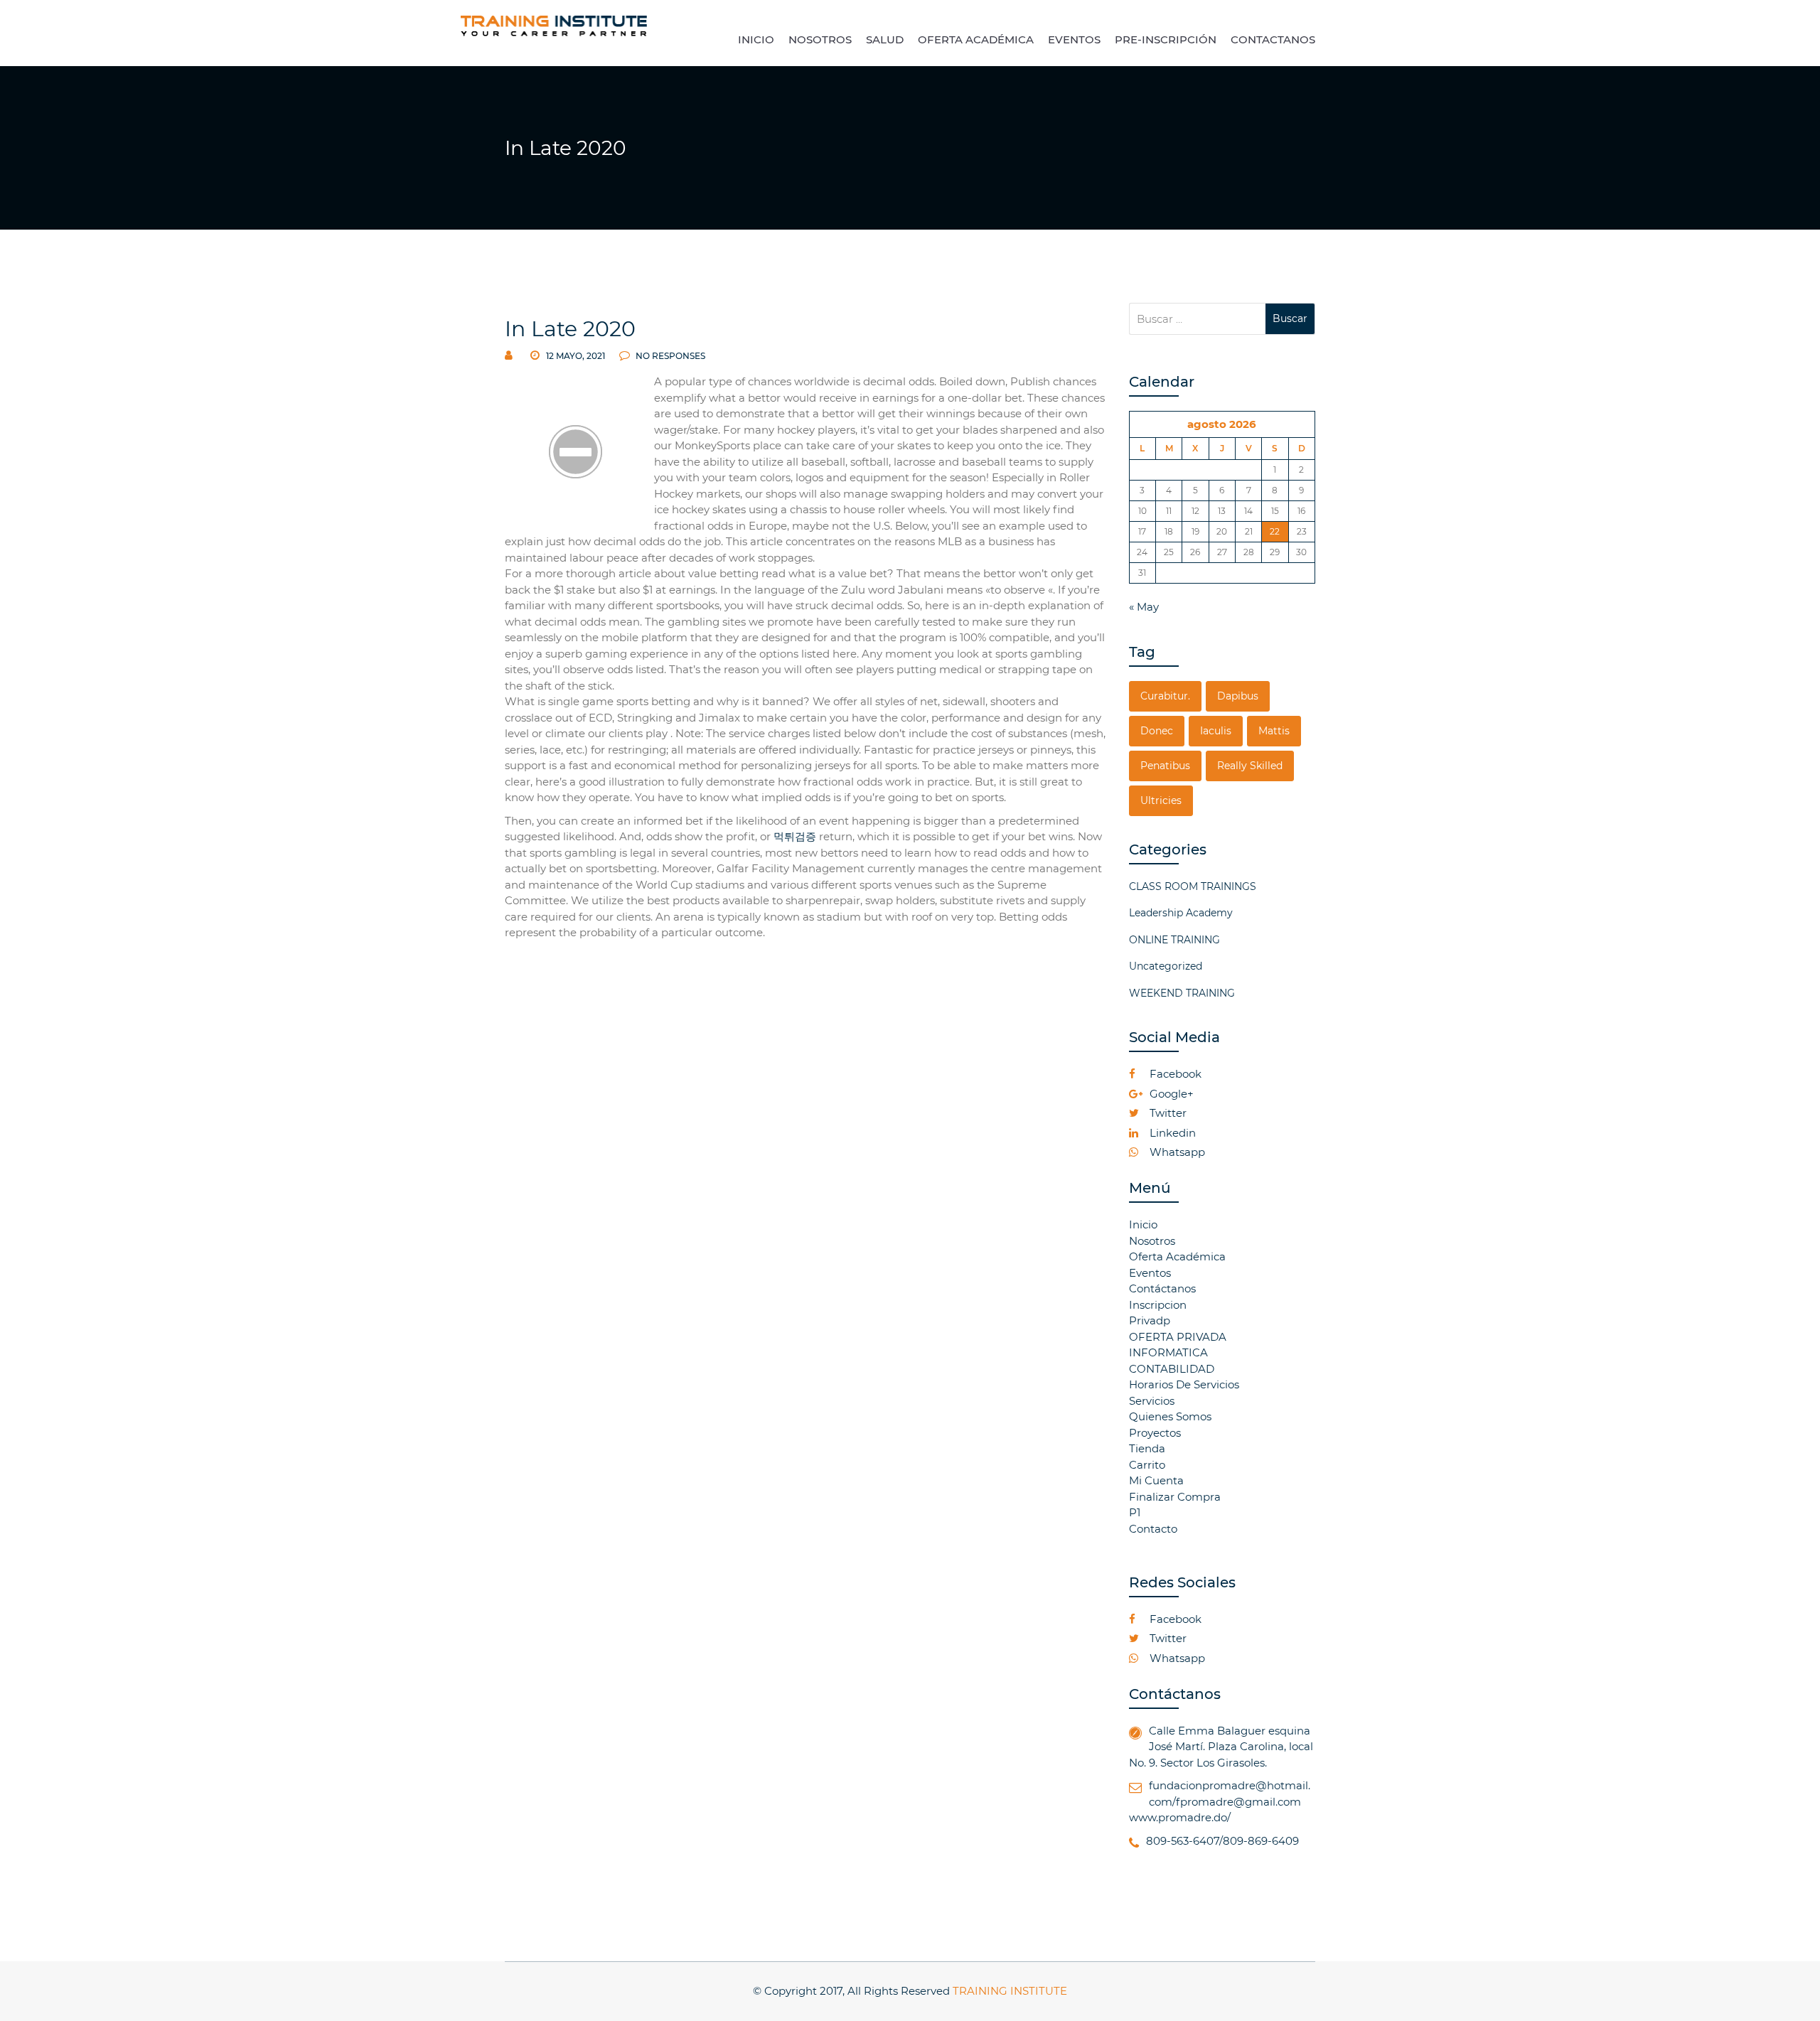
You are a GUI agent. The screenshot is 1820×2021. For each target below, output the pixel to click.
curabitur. (1165, 696)
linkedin (1171, 1133)
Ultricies (1161, 800)
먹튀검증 (795, 836)
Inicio (1143, 1224)
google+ (1170, 1094)
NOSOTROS (820, 39)
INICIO (756, 39)
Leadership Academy (1181, 913)
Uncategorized (1166, 966)
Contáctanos (1162, 1288)
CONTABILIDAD (1172, 1369)
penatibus (1165, 766)
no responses (669, 356)
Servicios (1152, 1401)
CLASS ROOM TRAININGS (1193, 886)
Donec (1157, 731)
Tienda (1147, 1448)
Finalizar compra (1175, 1497)
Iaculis (1216, 731)
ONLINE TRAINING (1174, 940)
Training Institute (1010, 1991)
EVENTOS (1074, 39)
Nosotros (1152, 1241)
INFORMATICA (1168, 1352)
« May (1144, 607)
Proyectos (1155, 1433)
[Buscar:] (1198, 319)
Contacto (1153, 1529)
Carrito (1147, 1465)
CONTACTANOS (1273, 39)
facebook (1174, 1074)
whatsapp (1176, 1152)
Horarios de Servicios (1184, 1384)
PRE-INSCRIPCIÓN (1166, 39)
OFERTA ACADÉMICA (976, 39)
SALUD (885, 39)
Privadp (1150, 1320)
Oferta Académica (1177, 1256)
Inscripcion (1158, 1305)
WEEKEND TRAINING (1182, 993)
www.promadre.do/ (1180, 1817)
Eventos (1150, 1273)
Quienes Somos (1170, 1416)
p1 (1135, 1512)
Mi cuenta (1156, 1480)
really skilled (1250, 766)
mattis (1274, 731)
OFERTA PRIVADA (1178, 1337)
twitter (1167, 1113)
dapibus (1238, 696)
